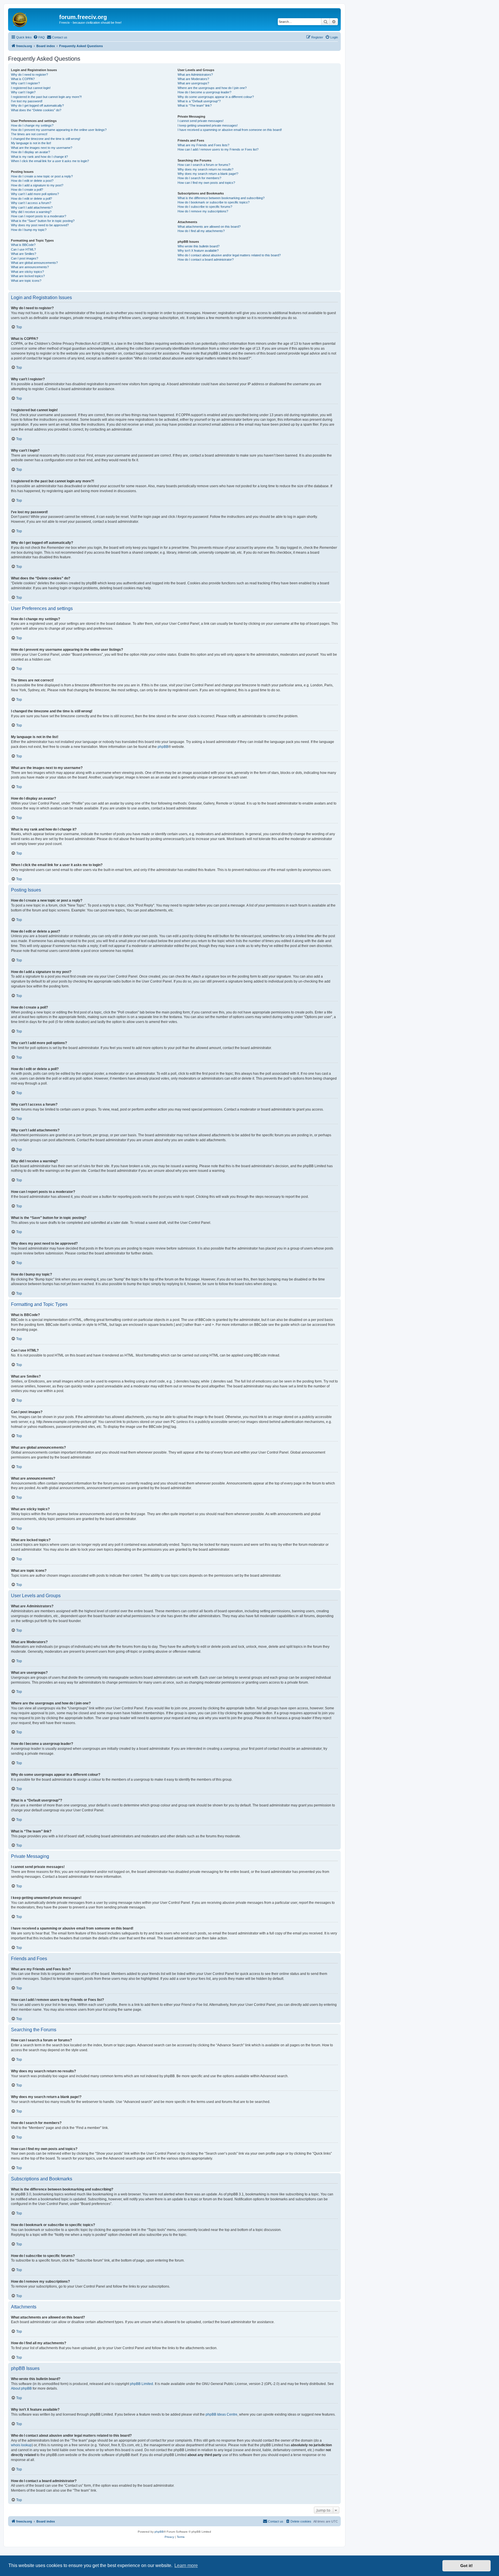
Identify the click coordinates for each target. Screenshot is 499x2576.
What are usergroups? (193, 83)
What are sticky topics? (27, 272)
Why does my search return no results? (205, 169)
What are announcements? (30, 267)
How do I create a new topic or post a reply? (42, 176)
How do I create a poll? (27, 190)
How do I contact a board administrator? (206, 260)
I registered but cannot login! (31, 88)
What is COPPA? (23, 79)
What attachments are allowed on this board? (209, 227)
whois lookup (21, 2445)
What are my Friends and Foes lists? (203, 145)
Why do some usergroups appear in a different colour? (216, 97)
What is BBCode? (23, 245)
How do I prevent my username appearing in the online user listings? (59, 130)
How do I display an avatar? (30, 152)
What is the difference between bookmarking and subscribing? (221, 198)
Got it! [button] (467, 2566)
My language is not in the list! (31, 143)
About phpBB (21, 2388)
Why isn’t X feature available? (198, 251)
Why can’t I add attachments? (32, 207)
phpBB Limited (141, 2384)
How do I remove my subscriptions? (203, 211)
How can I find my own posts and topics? (206, 183)
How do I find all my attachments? (201, 231)
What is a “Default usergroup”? (199, 101)
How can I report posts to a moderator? (39, 216)
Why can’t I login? (23, 92)
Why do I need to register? (29, 75)
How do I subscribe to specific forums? (205, 207)
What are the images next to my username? (42, 148)
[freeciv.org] (34, 19)
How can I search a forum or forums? (204, 165)
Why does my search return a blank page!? (208, 174)
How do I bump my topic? (29, 230)
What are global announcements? (34, 263)
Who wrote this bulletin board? (199, 246)
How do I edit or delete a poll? (31, 199)
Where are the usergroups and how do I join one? (212, 88)
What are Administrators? (195, 75)
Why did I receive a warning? (31, 212)
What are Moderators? (193, 79)
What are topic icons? (26, 281)
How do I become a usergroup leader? (204, 92)
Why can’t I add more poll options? (35, 194)
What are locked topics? (28, 276)
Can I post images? (25, 258)
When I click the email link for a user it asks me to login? (50, 161)
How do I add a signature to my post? (37, 185)
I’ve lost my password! (27, 101)
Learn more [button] (186, 2565)
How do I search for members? (199, 178)
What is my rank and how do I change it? (39, 157)
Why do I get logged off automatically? (37, 105)
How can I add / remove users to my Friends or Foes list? (218, 149)
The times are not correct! (29, 134)
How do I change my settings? (32, 125)
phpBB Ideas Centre (221, 2414)
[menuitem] (39, 37)
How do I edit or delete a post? (32, 181)
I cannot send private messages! (201, 121)
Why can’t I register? (25, 83)
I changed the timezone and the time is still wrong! (46, 139)
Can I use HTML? (23, 249)
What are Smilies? (24, 254)
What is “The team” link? (195, 105)
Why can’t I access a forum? (31, 203)
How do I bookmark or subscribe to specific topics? (214, 202)
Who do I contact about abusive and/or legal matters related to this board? (229, 255)
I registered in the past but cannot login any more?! (46, 97)
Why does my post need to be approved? (40, 225)
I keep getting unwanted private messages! (208, 125)
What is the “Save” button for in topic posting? (43, 221)
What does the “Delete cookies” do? (36, 110)
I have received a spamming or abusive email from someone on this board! (230, 130)
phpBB (163, 747)
